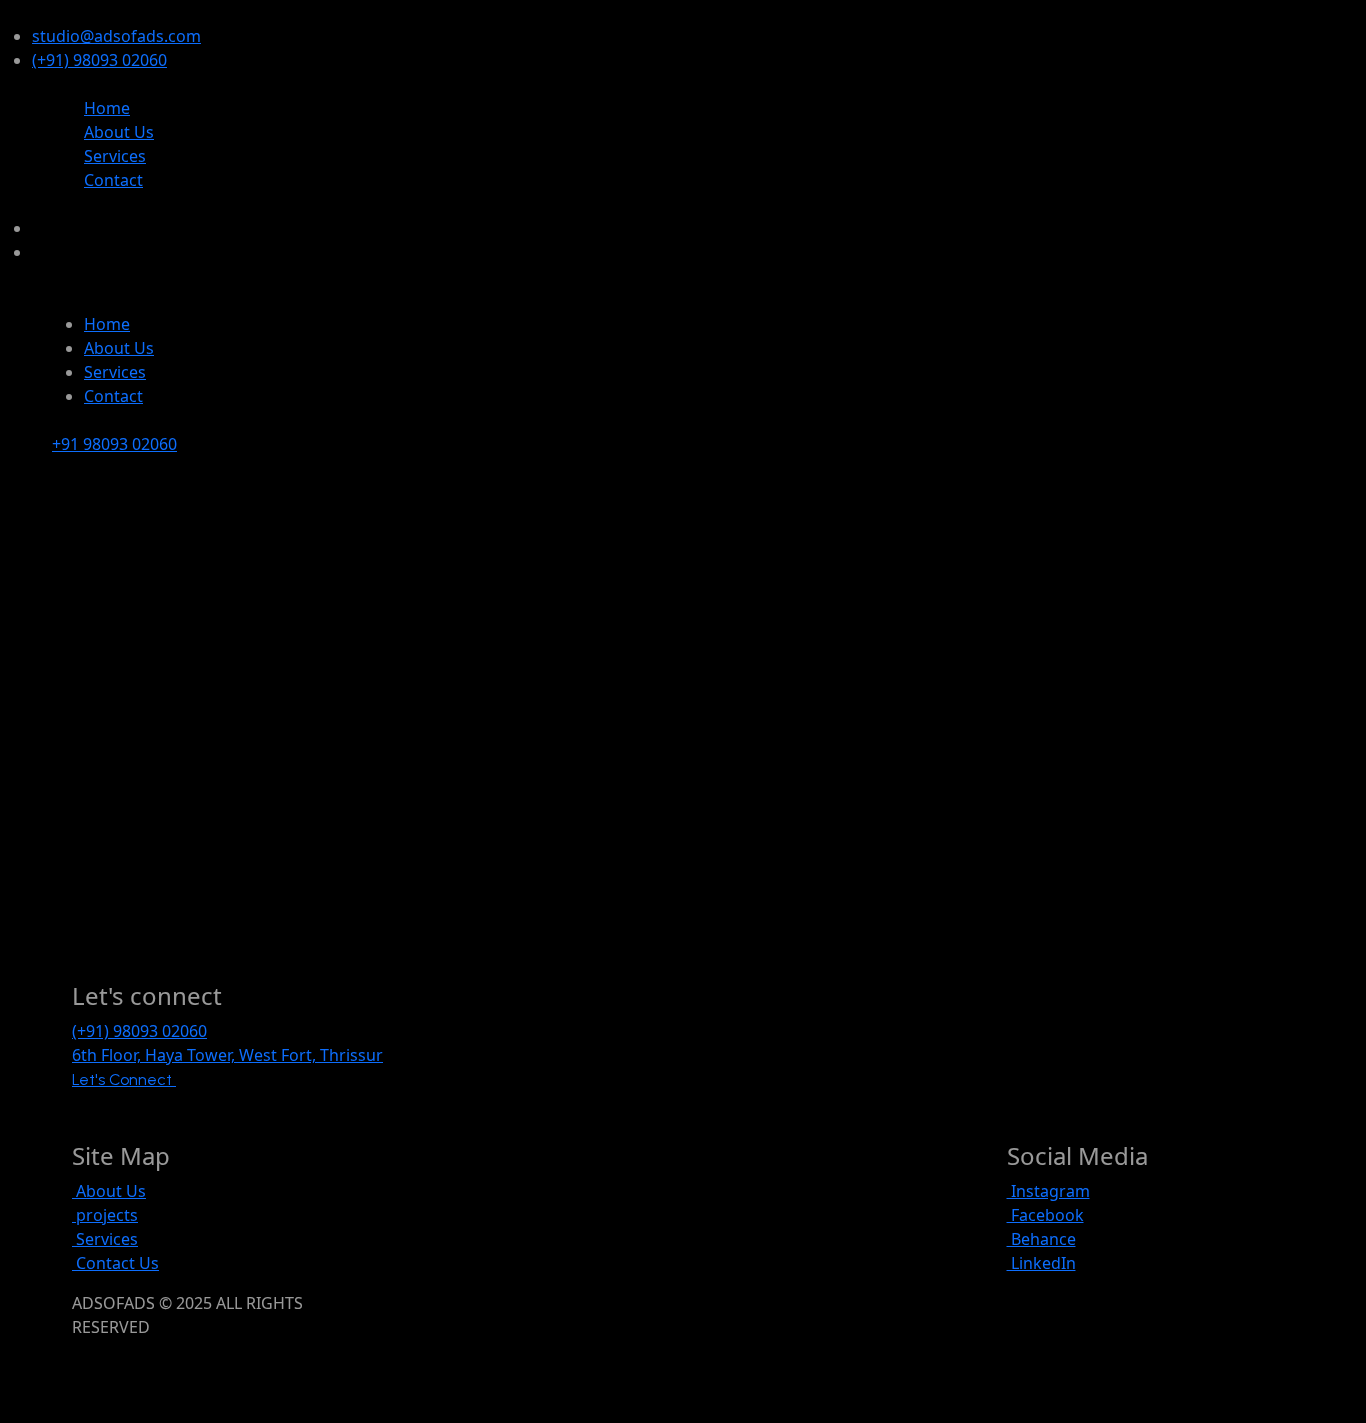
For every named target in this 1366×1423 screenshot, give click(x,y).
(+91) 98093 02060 (99, 60)
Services (115, 156)
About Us (119, 132)
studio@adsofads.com (116, 36)
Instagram (1048, 1191)
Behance (1041, 1239)
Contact (113, 180)
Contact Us (115, 1263)
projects (105, 1215)
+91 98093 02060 (114, 444)
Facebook (1045, 1215)
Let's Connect (124, 1079)
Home (107, 108)
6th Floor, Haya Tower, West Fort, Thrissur (227, 1055)
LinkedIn (1041, 1263)
